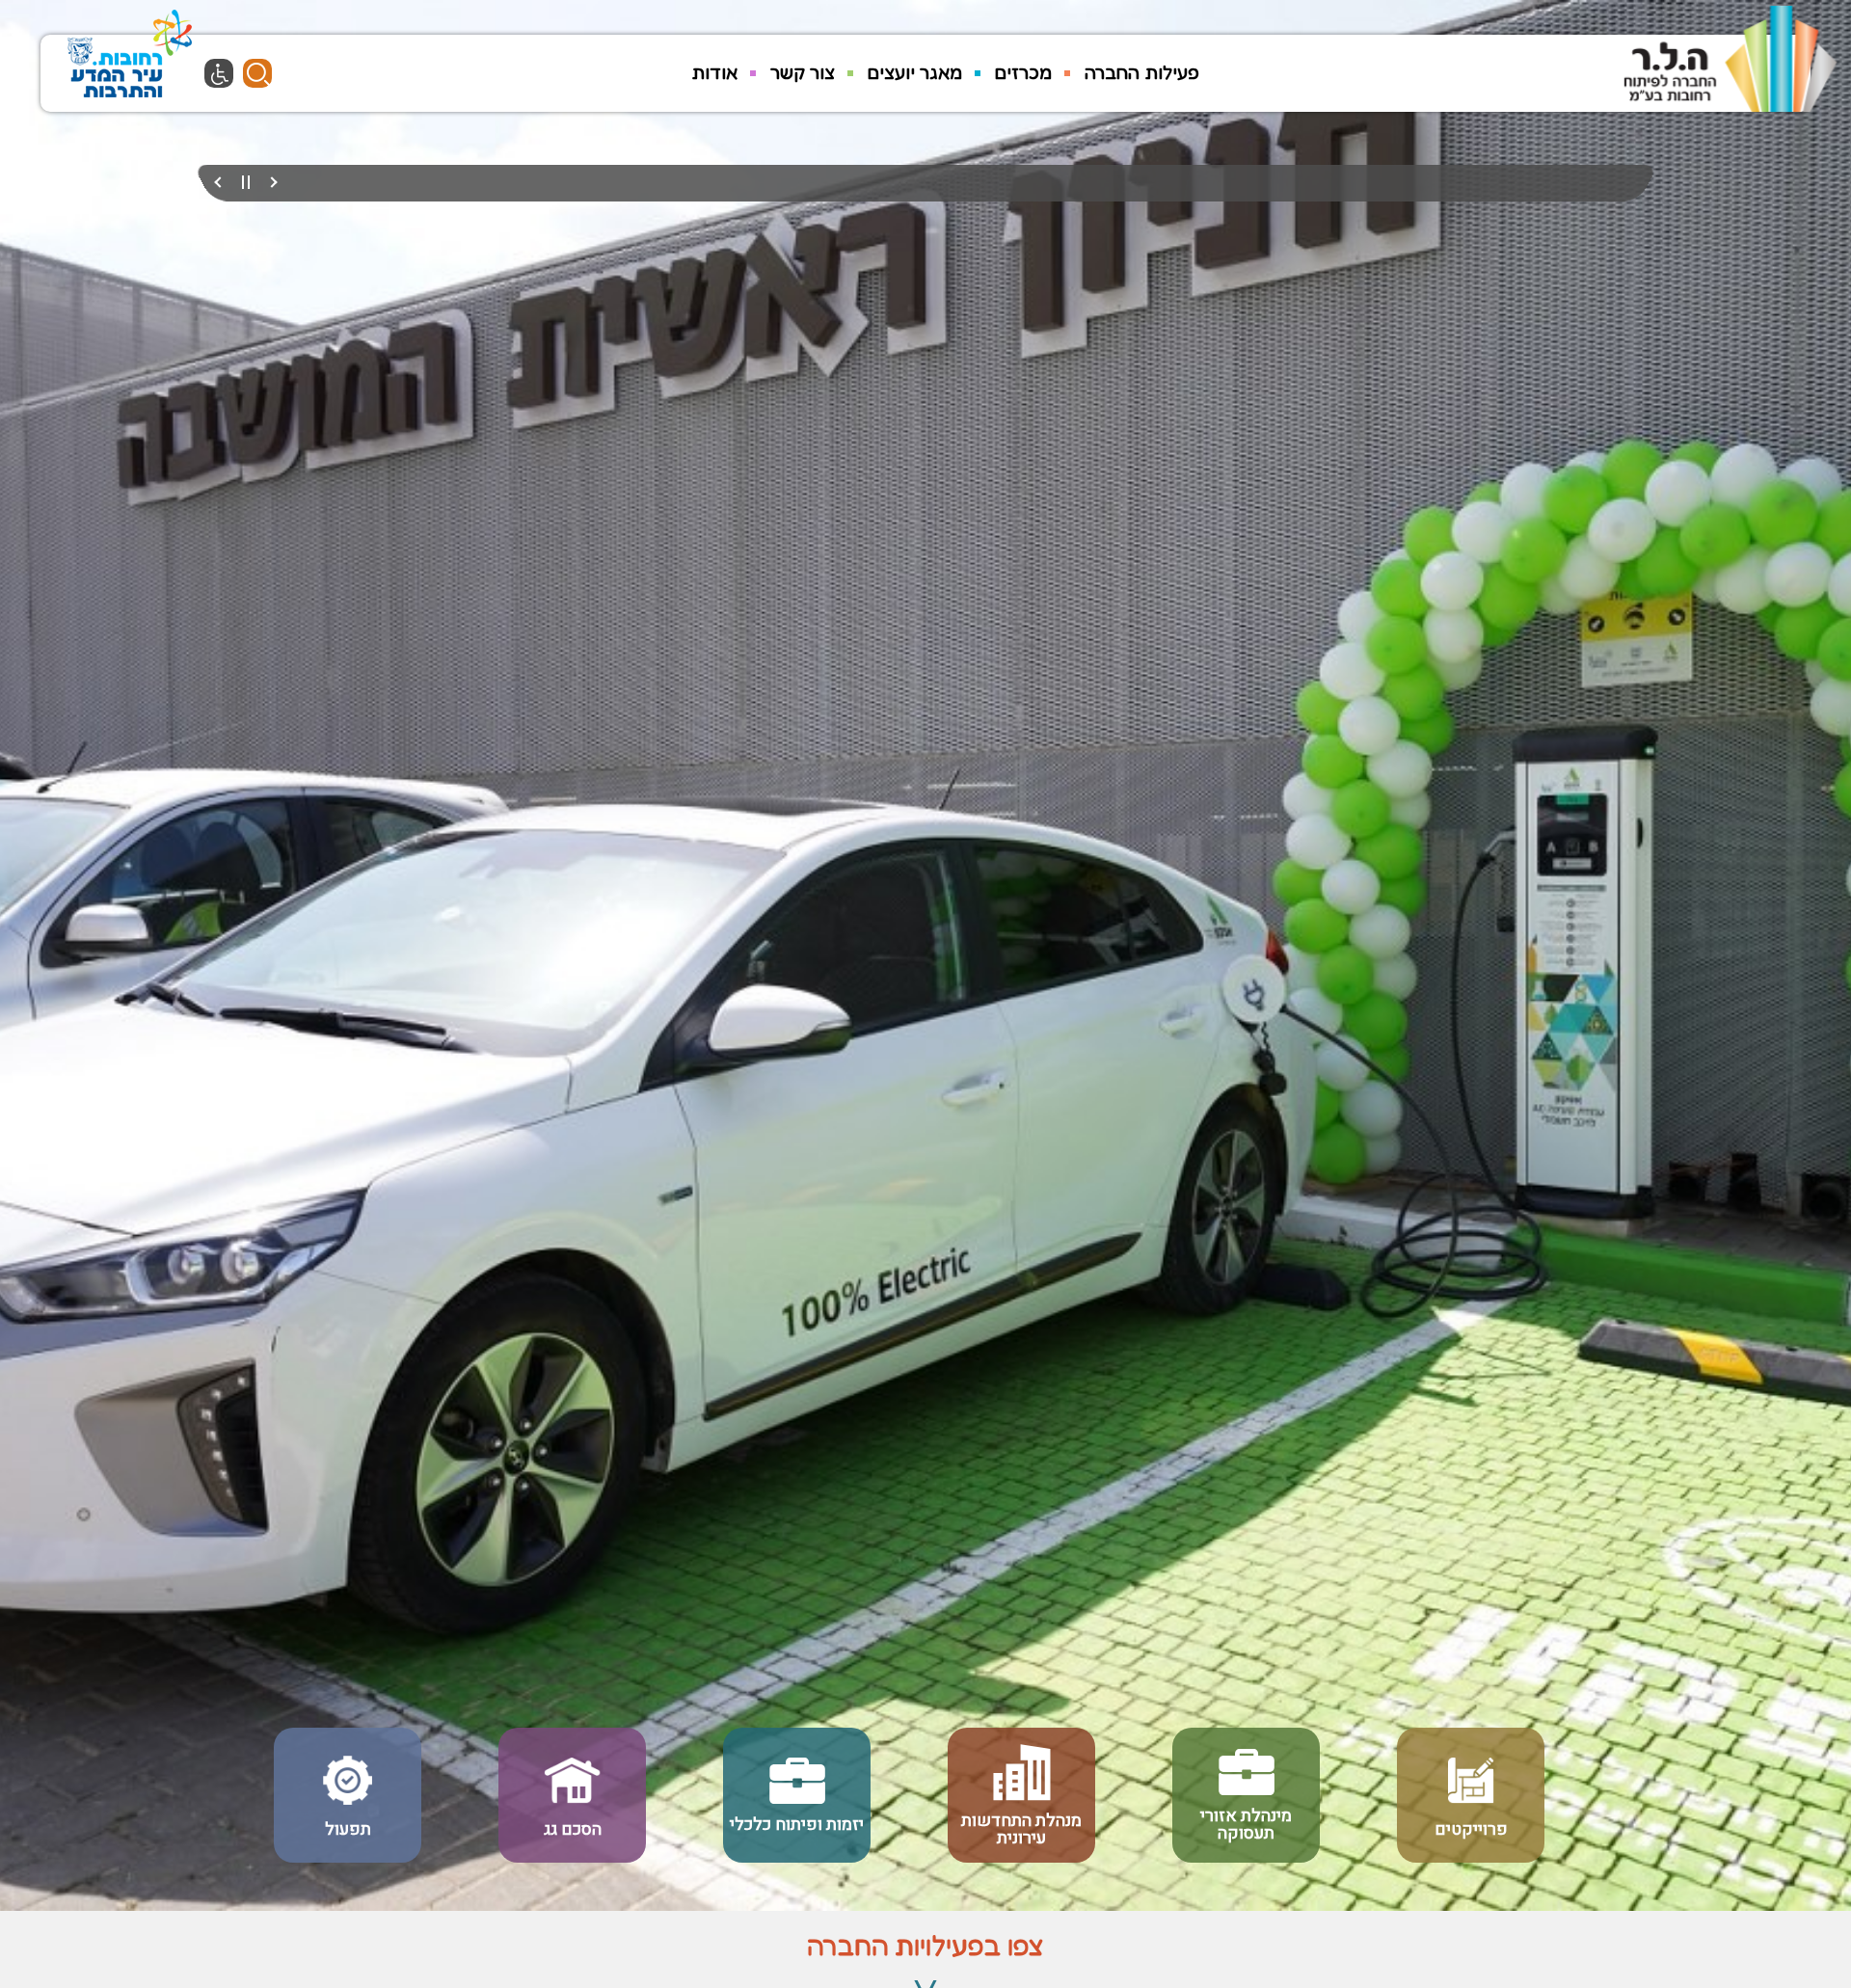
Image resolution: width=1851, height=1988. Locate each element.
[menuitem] (1142, 73)
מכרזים (1023, 72)
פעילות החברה (1142, 72)
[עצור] (246, 183)
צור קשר (803, 72)
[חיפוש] (257, 73)
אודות (714, 72)
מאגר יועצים (915, 72)
